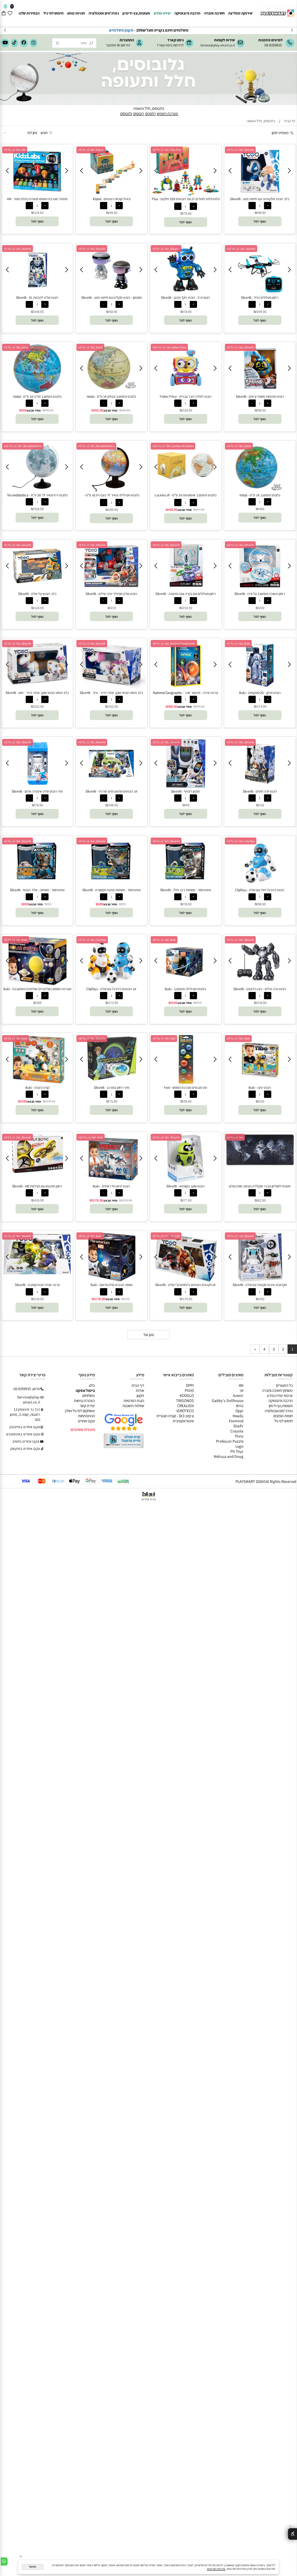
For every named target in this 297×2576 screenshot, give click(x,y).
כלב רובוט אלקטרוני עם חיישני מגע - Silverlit (260, 199)
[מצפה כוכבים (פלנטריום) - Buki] (112, 1280)
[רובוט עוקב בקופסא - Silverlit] (186, 1181)
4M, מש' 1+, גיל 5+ (15, 150)
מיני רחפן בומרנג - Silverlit (112, 1088)
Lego (239, 1446)
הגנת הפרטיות (134, 1401)
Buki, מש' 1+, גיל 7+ (238, 644)
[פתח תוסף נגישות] (292, 2534)
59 (25, 410)
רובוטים (139, 113)
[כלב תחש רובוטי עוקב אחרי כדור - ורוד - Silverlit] (112, 687)
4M (241, 1385)
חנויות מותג (76, 13)
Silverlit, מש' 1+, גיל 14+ (241, 249)
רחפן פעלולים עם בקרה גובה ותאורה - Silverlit (186, 594)
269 (262, 608)
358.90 (39, 509)
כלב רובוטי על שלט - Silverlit (37, 594)
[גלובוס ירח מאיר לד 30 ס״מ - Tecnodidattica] (37, 490)
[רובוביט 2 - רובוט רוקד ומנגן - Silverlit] (186, 293)
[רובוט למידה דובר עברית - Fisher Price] (186, 392)
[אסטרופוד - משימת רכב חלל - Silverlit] (186, 885)
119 (262, 805)
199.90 (113, 510)
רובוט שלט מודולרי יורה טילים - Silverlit (111, 594)
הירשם (125, 45)
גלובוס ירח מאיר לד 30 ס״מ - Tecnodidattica (37, 495)
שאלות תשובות (133, 1406)
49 (101, 904)
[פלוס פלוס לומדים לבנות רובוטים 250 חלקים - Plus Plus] (186, 194)
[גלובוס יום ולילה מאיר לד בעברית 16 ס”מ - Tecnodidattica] (111, 490)
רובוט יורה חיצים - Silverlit (260, 791)
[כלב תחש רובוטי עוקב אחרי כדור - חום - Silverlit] (37, 687)
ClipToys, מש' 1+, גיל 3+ (241, 841)
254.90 (187, 608)
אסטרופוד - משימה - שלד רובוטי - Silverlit (37, 890)
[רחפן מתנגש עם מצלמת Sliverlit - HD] (37, 1171)
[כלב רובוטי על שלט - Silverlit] (37, 589)
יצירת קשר (87, 1406)
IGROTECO (185, 1411)
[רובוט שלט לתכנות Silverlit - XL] (37, 293)
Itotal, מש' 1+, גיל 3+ (90, 347)
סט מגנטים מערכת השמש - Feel (185, 1088)
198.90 (113, 805)
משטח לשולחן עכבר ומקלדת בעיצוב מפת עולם (260, 1186)
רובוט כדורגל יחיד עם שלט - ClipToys (260, 890)
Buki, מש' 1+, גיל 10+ (91, 1137)
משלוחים (89, 1395)
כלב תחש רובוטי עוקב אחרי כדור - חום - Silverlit (37, 693)
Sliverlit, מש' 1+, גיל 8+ (18, 1137)
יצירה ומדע (162, 13)
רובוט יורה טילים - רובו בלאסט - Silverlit (260, 989)
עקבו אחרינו (86, 1421)
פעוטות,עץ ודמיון (281, 1406)
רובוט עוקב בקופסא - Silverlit (185, 1186)
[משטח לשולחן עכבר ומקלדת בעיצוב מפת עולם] (260, 1164)
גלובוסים (126, 113)
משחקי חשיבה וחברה (277, 1390)
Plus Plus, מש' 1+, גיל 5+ (167, 150)
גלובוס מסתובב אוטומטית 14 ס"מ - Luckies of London (186, 497)
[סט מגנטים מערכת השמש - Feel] (152, 1083)
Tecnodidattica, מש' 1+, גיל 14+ (23, 446)
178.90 (98, 1200)
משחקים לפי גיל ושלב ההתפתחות (80, 1413)
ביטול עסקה (85, 1390)
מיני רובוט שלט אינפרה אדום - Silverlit (37, 791)
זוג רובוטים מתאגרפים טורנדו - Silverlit (112, 791)
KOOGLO (187, 1395)
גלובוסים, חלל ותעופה (149, 108)
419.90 (39, 1200)
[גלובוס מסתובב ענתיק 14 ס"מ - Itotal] (111, 392)
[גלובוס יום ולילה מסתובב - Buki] (186, 984)
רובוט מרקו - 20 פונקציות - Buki (260, 693)
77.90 (188, 1200)
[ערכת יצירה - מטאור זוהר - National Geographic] (186, 688)
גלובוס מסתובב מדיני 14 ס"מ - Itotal (37, 396)
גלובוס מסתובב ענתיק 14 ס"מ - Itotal (111, 396)
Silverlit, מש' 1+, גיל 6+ (166, 841)
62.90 (262, 1200)
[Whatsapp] (4, 2561)
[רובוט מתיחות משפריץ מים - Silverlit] (260, 392)
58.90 (113, 312)
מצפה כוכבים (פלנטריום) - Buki (112, 1285)
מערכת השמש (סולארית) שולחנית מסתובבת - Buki (37, 989)
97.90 (201, 510)
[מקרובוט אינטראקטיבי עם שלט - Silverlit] (260, 1280)
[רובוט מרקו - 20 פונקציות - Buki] (260, 688)
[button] (260, 221)
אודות (140, 1390)
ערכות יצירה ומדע (280, 1395)
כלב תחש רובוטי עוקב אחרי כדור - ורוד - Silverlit (111, 693)
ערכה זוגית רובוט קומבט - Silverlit (37, 1285)
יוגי (242, 1390)
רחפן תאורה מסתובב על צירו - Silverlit (260, 594)
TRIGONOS (185, 1401)
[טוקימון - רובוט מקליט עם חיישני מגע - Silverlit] (111, 293)
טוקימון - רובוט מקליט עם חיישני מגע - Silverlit (112, 297)
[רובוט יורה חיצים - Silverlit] (260, 786)
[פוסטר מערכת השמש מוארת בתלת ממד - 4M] (37, 194)
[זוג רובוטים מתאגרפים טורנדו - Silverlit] (111, 786)
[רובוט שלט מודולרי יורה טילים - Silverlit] (112, 589)
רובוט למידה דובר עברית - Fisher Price (186, 396)
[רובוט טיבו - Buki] (260, 1083)
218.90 (262, 1003)
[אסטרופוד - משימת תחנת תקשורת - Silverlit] (111, 885)
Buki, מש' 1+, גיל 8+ (164, 940)
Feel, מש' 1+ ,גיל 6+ (164, 1038)
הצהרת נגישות (84, 1401)
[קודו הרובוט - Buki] (37, 1083)
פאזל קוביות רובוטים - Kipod (112, 199)
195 (175, 1003)
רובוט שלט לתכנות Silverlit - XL (37, 297)
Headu (238, 1416)
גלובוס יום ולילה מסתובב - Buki (185, 989)
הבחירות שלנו (29, 13)
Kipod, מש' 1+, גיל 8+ (91, 150)
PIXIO (189, 1390)
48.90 (113, 213)
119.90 (39, 213)
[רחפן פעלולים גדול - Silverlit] (260, 293)
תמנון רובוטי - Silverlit (185, 791)
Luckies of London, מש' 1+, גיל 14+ (173, 446)
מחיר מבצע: (110, 410)
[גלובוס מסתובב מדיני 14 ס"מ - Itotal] (37, 392)
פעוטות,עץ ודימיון (136, 13)
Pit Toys (237, 1451)
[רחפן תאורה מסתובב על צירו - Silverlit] (260, 589)
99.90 (201, 706)
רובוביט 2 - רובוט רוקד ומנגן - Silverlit (185, 297)
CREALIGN (185, 1406)
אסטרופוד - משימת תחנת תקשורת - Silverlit (112, 890)
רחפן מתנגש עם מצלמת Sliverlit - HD (37, 1186)
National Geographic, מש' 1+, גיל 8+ (174, 644)
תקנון (140, 1395)
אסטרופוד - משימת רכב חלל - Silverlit (186, 890)
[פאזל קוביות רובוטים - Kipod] (111, 194)
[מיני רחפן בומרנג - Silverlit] (111, 1080)
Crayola (237, 1431)
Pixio (239, 1436)
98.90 (262, 213)
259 (262, 1101)
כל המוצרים (284, 1385)
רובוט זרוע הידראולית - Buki (111, 1186)
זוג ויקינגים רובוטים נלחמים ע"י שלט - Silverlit (185, 1285)
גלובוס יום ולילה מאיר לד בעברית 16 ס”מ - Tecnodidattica (112, 497)
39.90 (188, 1101)
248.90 (39, 312)
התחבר (111, 45)
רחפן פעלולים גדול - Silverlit (260, 297)
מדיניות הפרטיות (216, 2569)
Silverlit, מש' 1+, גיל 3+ (240, 150)
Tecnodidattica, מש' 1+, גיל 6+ (96, 446)
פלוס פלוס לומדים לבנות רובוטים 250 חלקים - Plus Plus (186, 201)
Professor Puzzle (230, 1441)
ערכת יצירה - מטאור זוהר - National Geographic (185, 693)
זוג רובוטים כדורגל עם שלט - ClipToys (111, 989)
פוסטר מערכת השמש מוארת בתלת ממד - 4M (37, 199)
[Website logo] (277, 11)
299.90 (262, 312)
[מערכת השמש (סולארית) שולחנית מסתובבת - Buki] (37, 984)
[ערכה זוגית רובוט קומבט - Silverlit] (37, 1273)
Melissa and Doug (229, 1456)
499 (262, 509)
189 (39, 1003)
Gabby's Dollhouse (228, 1401)
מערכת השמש (168, 113)
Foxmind (236, 1421)
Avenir (238, 1395)
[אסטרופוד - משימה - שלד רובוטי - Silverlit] (37, 885)
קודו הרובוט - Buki (37, 1088)
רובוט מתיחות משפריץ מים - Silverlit (260, 396)
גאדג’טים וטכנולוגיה (279, 1411)
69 (124, 904)
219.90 (51, 1101)
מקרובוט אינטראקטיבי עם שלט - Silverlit (260, 1285)
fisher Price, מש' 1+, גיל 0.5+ (169, 347)
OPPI (190, 1385)
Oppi (239, 1411)
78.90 (188, 213)
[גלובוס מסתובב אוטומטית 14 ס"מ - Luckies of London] (186, 484)
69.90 (173, 706)
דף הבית (138, 1385)
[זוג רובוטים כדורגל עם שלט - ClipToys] (111, 984)
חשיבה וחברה (214, 13)
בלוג (92, 1385)
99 (188, 805)
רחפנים (150, 113)
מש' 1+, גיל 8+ (235, 1137)
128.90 (188, 410)
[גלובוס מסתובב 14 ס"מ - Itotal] (260, 490)
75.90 (113, 1101)
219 (113, 608)
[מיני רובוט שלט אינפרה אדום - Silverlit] (37, 786)
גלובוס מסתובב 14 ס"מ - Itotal (260, 495)
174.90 (262, 706)
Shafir (238, 1426)
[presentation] (5, 30)
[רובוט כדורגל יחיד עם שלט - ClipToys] (260, 885)
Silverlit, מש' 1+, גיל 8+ (240, 545)
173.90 (113, 1003)
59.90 (99, 410)
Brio (240, 1406)
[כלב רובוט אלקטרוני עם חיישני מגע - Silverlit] (260, 194)
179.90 (188, 1299)
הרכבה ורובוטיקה (187, 13)
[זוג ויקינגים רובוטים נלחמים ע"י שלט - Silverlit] (186, 1280)
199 (24, 1101)
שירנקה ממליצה (240, 13)
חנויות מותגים (283, 1416)
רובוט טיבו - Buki (260, 1088)
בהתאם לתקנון (103, 30)
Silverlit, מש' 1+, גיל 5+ (18, 249)
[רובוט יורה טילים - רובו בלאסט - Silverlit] (260, 984)
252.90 (113, 706)
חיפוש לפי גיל (53, 13)
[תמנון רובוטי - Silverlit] (186, 786)
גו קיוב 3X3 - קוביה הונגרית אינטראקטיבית (175, 1418)
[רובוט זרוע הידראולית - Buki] (111, 1181)
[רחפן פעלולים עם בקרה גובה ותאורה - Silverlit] (186, 589)
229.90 (127, 1200)
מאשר (32, 2567)
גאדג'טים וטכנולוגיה (104, 13)
